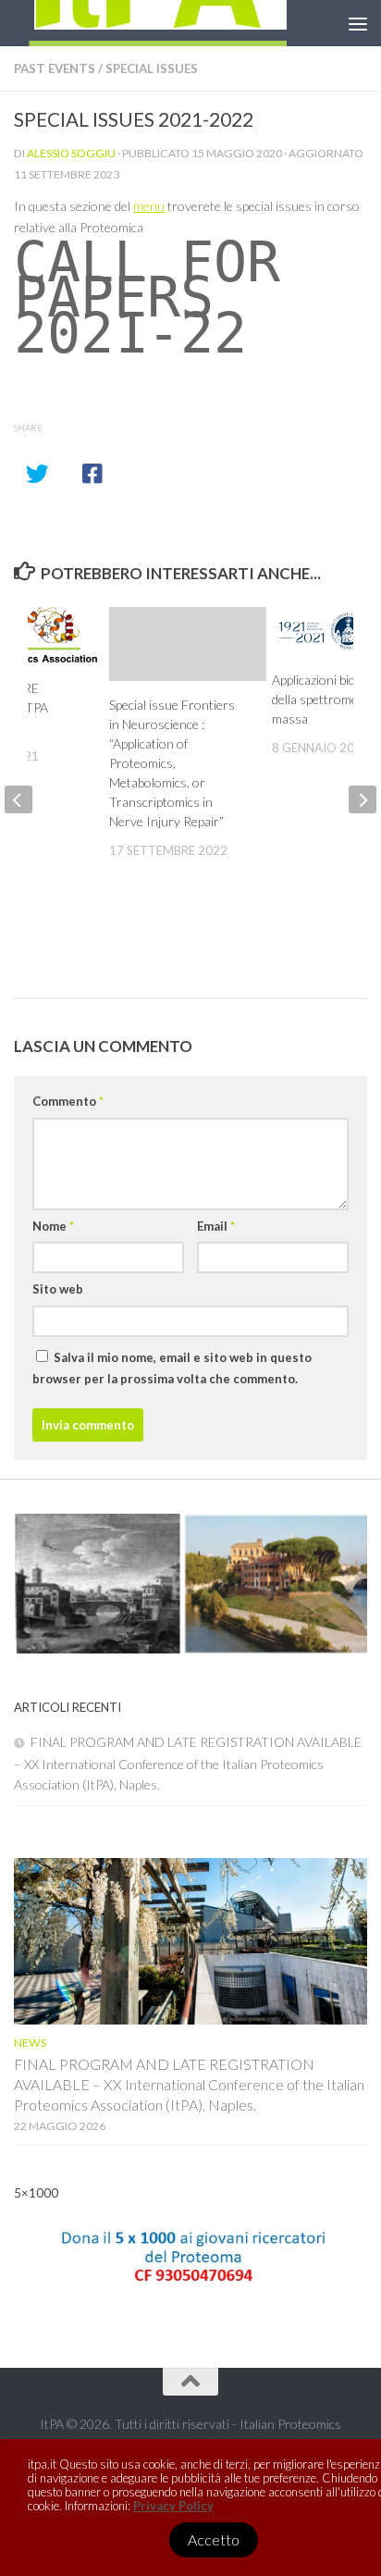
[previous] (18, 799)
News (30, 2043)
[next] (363, 799)
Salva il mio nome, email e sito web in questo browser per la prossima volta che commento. (172, 1368)
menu (149, 206)
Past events (55, 68)
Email (216, 1226)
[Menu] (358, 23)
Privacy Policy (173, 2506)
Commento (68, 1101)
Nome (53, 1226)
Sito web (58, 1289)
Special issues (152, 68)
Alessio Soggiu (71, 153)
